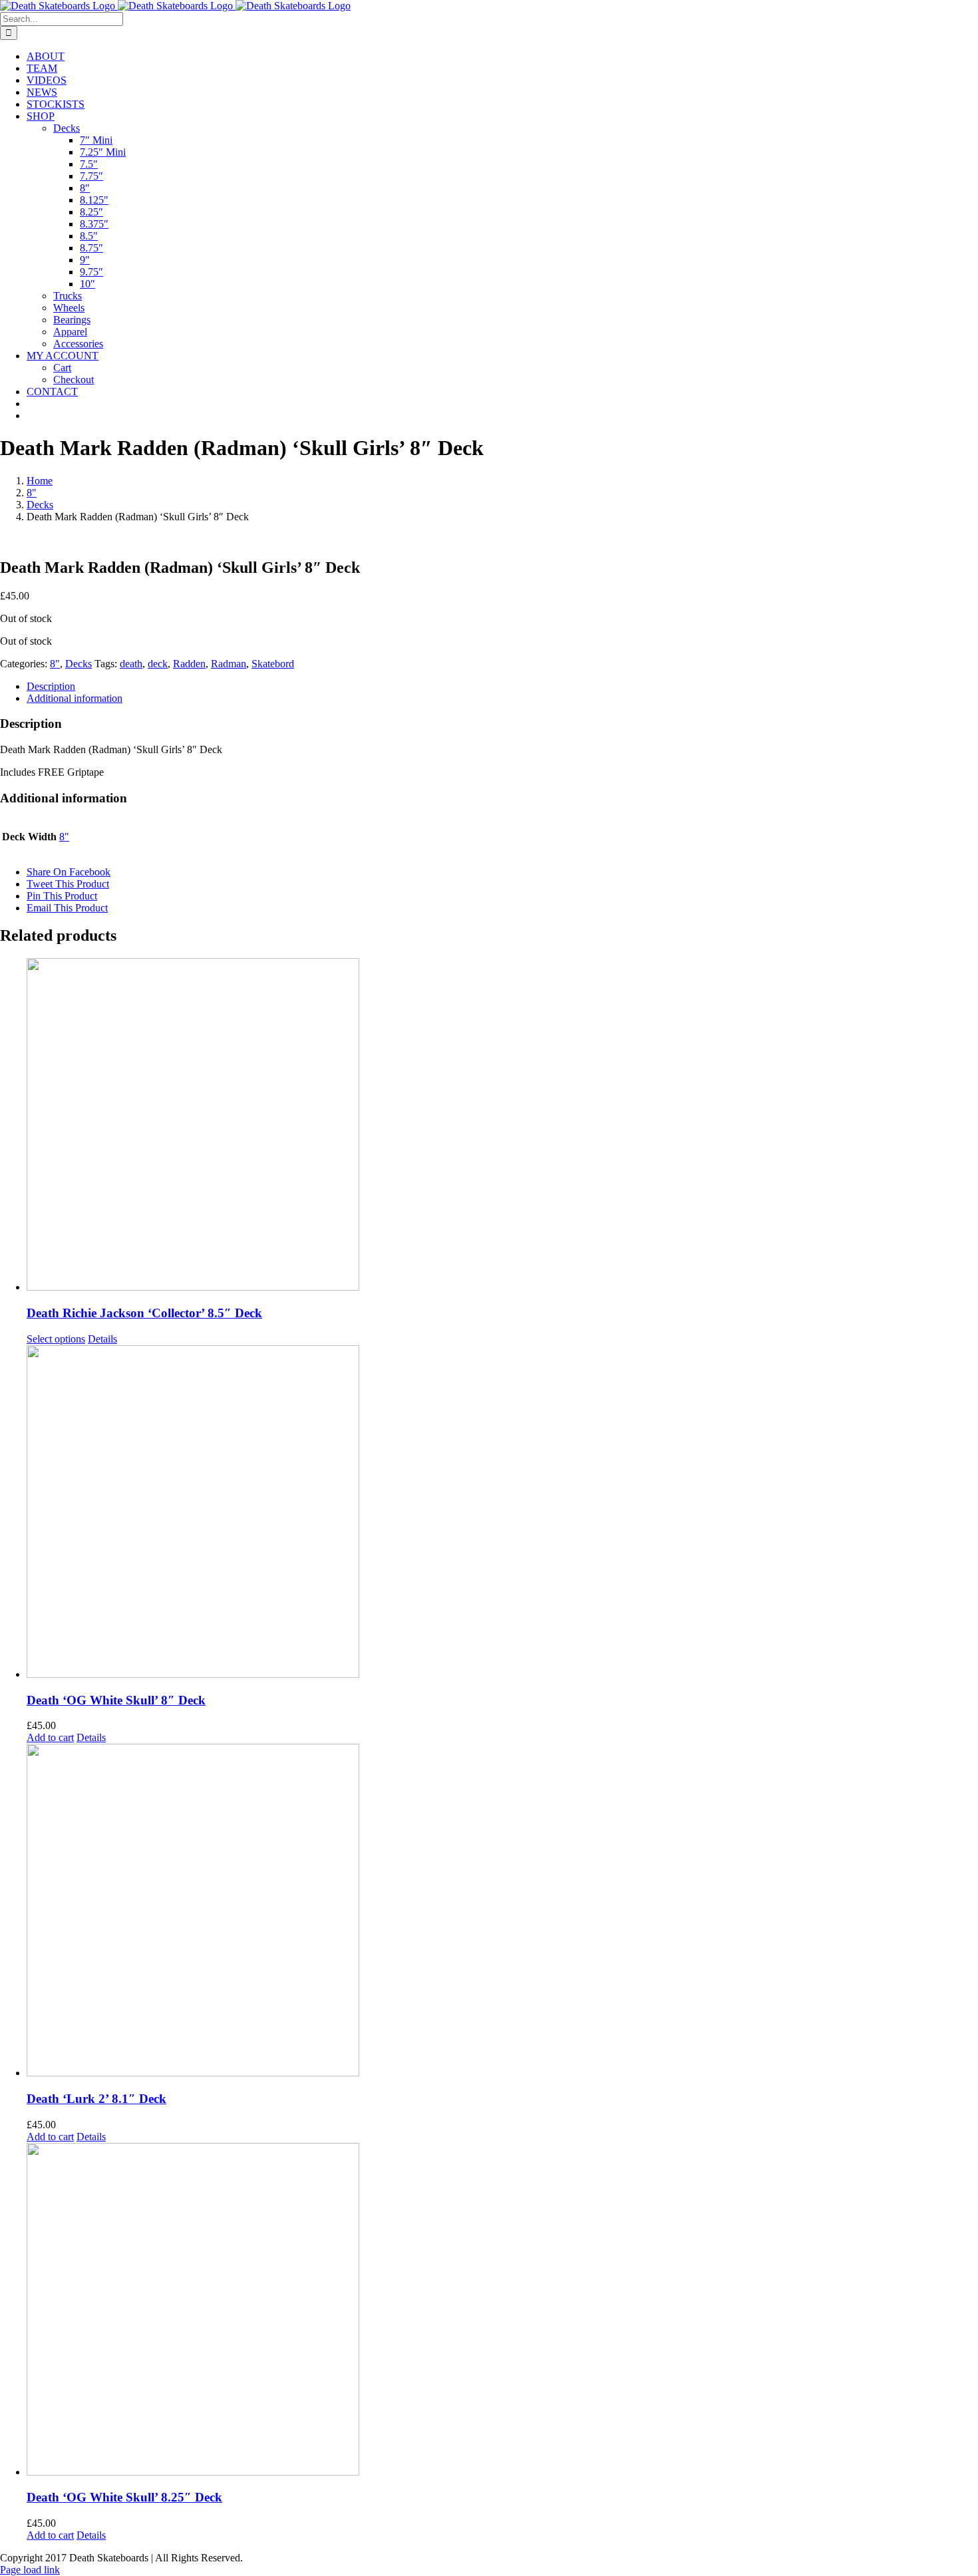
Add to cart (50, 1737)
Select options (56, 1339)
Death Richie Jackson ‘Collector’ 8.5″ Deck (144, 1313)
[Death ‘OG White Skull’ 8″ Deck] (502, 1513)
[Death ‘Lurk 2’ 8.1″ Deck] (502, 1911)
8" (55, 664)
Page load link (30, 2570)
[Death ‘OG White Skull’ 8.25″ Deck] (502, 2311)
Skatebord (273, 664)
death (131, 664)
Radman (229, 664)
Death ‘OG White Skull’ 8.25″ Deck (124, 2497)
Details (102, 1339)
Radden (189, 664)
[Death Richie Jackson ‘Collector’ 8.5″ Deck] (502, 1126)
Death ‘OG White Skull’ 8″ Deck (116, 1700)
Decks (79, 664)
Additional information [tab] (75, 698)
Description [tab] (51, 686)
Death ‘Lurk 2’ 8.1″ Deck (96, 2099)
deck (158, 664)
